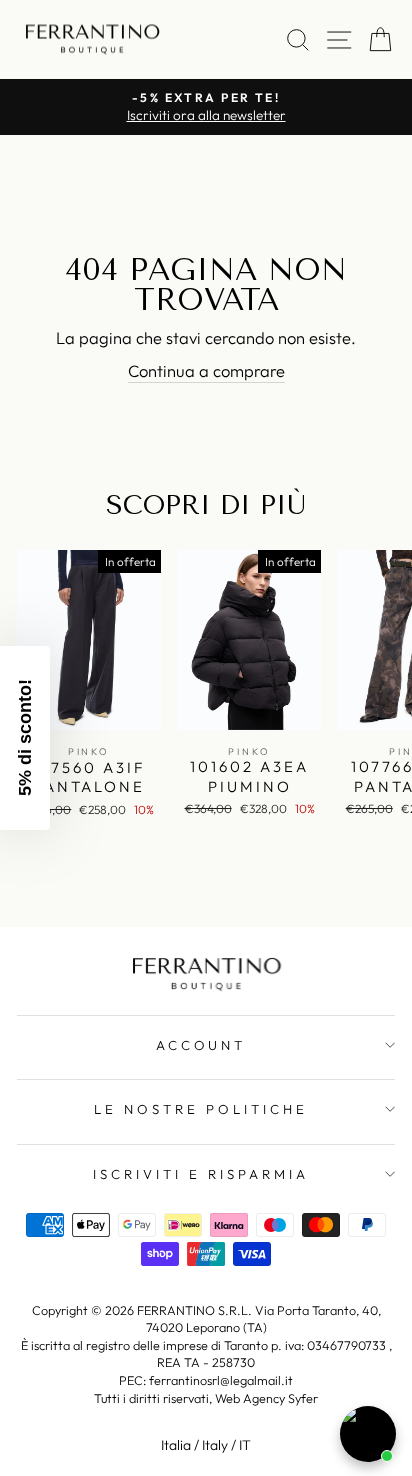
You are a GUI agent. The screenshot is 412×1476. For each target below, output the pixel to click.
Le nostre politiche (201, 1109)
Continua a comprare (206, 370)
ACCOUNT (201, 1045)
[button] (25, 738)
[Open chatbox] (368, 1434)
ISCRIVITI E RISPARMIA (200, 1174)
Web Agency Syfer (266, 1398)
